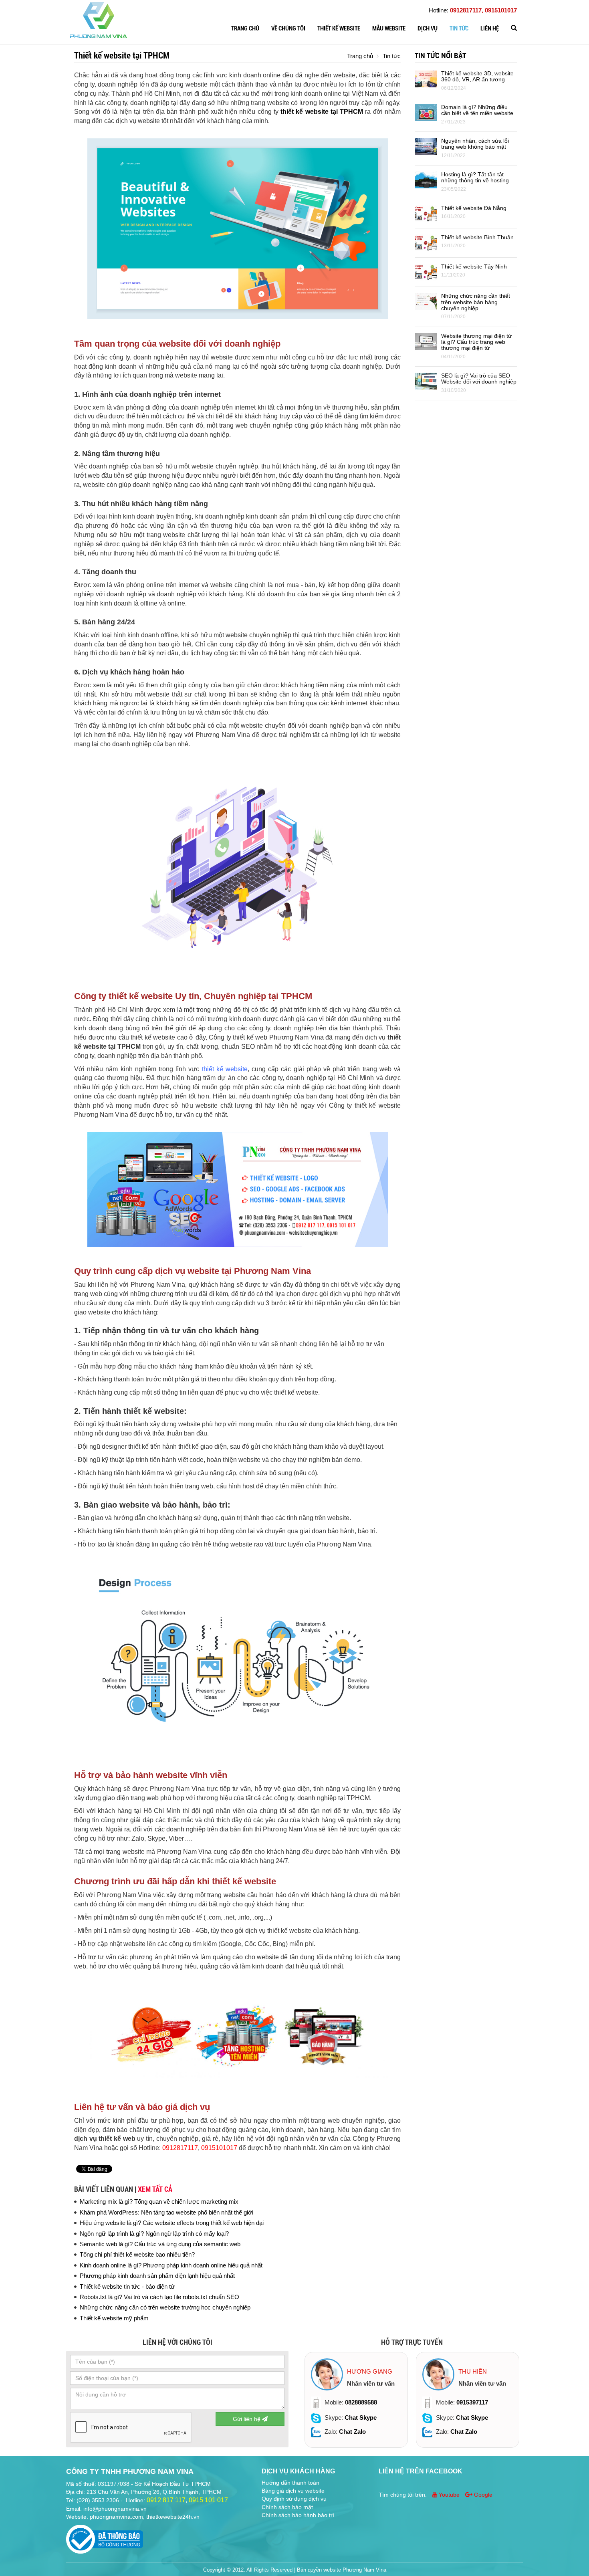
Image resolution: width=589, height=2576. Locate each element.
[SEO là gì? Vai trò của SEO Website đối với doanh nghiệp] (426, 381)
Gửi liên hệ (247, 2419)
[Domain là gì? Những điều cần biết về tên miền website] (426, 112)
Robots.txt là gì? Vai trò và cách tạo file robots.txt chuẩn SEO (159, 2297)
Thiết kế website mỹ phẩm (114, 2318)
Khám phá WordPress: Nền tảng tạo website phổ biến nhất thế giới (166, 2212)
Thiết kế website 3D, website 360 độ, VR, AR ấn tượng (477, 76)
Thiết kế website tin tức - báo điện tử (127, 2286)
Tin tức (459, 28)
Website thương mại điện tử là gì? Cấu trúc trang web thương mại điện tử (476, 342)
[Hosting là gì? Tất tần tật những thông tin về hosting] (426, 179)
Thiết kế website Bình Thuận (477, 237)
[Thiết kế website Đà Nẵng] (426, 213)
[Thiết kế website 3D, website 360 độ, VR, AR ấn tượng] (426, 78)
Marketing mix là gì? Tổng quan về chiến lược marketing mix (159, 2202)
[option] (356, 2400)
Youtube (449, 2495)
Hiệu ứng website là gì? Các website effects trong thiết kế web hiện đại (172, 2223)
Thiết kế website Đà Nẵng (474, 208)
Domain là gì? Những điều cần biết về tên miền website (477, 110)
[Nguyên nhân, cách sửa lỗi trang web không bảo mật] (426, 146)
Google (482, 2495)
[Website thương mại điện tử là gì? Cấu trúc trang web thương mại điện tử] (426, 341)
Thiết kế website (339, 28)
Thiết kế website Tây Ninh (474, 266)
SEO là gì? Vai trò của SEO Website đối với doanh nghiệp (479, 379)
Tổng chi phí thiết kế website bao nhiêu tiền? (137, 2254)
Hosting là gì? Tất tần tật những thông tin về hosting (475, 177)
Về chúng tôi (288, 28)
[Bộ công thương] (105, 2537)
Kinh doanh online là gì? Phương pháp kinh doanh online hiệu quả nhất (171, 2265)
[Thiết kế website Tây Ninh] (426, 272)
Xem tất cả (155, 2189)
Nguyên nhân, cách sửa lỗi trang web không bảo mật (475, 144)
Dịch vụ (428, 28)
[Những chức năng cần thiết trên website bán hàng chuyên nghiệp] (426, 301)
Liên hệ (490, 28)
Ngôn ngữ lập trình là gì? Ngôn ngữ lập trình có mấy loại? (154, 2234)
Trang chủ (245, 28)
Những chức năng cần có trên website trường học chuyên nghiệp (165, 2307)
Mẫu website (389, 28)
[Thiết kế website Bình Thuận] (426, 242)
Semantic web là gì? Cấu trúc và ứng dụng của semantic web (160, 2244)
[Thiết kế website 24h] (99, 19)
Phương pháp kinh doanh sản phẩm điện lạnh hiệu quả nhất (157, 2276)
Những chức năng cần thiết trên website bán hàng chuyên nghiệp (476, 302)
